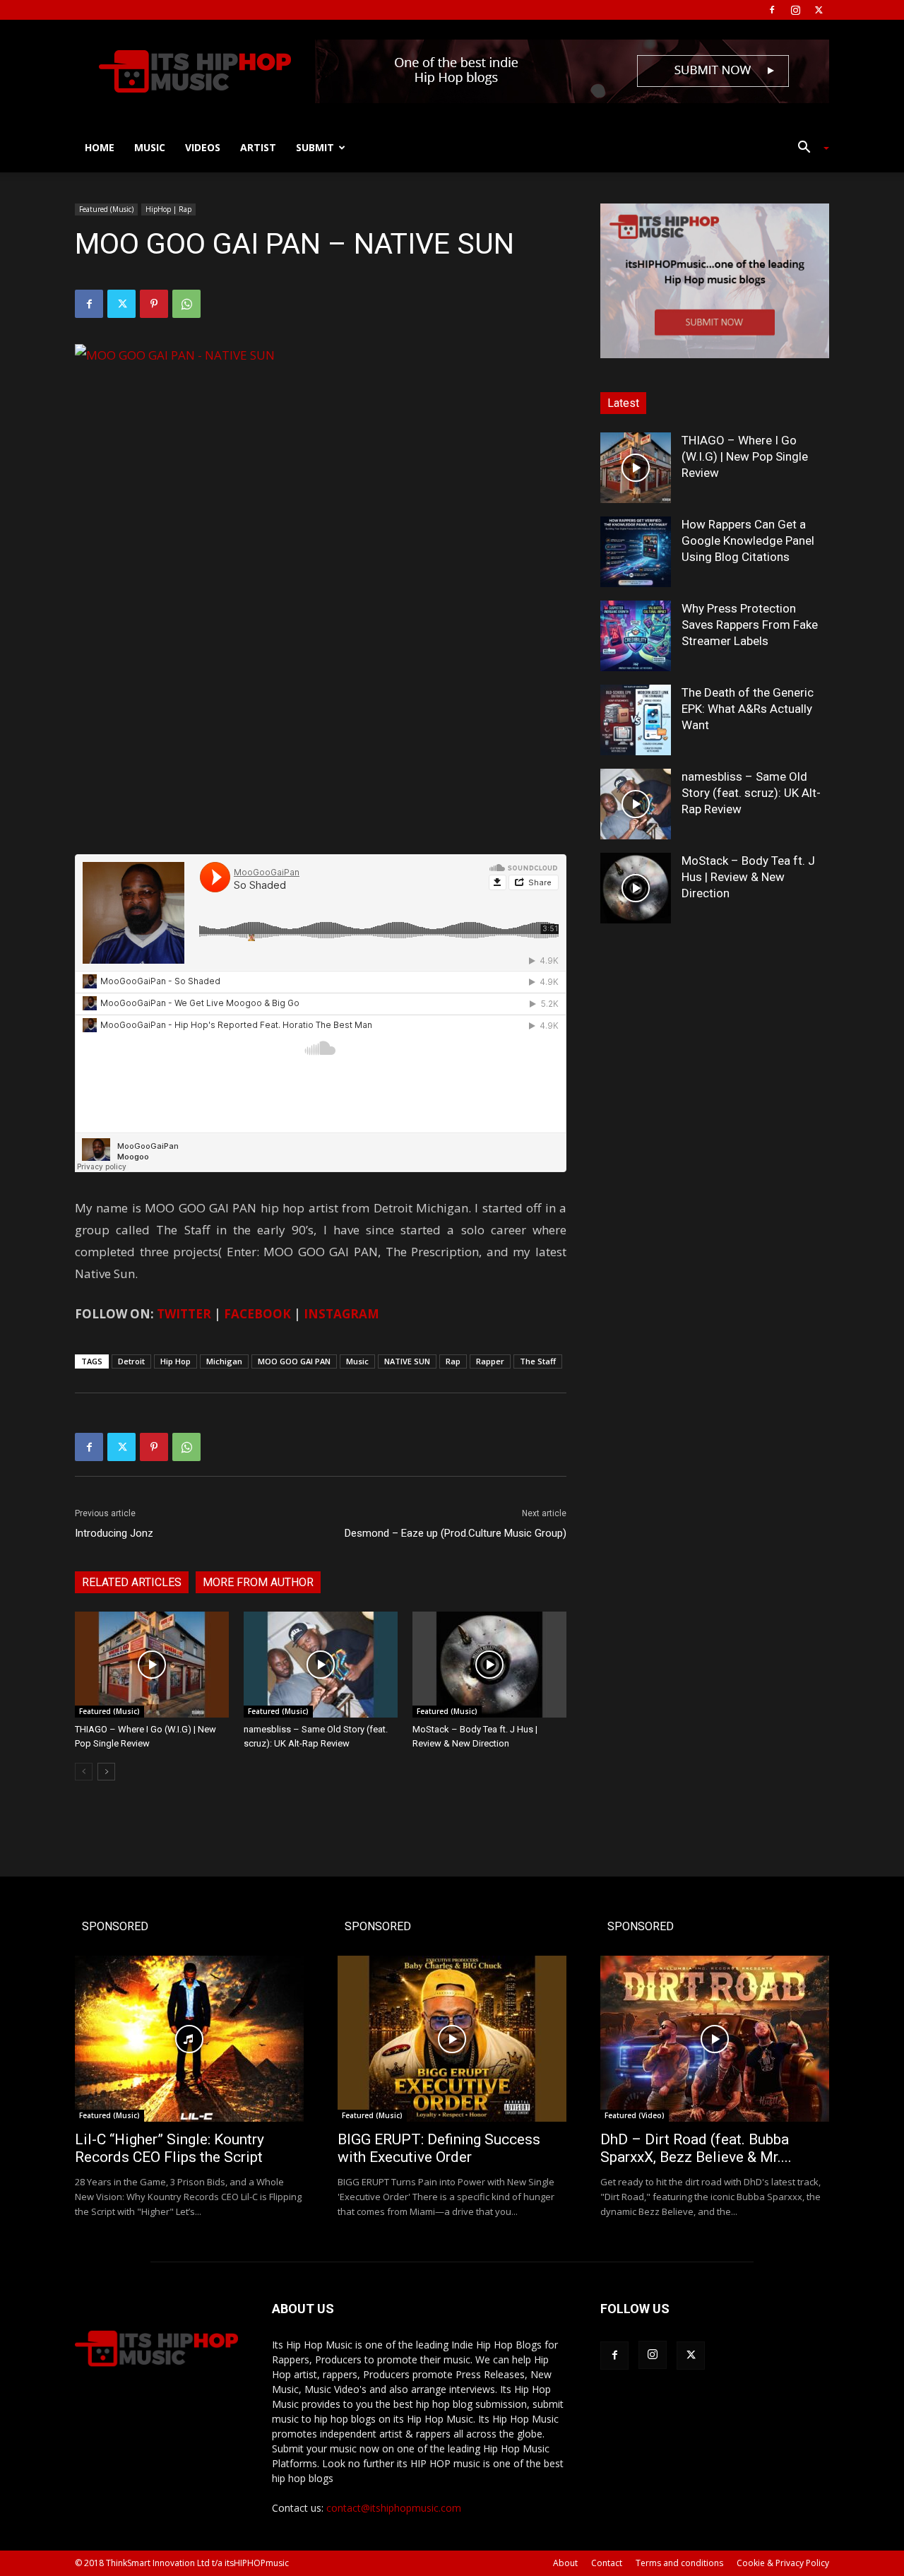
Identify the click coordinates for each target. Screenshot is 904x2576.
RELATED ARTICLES (132, 1582)
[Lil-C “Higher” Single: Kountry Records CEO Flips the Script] (189, 2039)
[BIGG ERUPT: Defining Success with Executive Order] (452, 2039)
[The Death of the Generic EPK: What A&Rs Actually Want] (636, 720)
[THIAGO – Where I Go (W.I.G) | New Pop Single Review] (152, 1665)
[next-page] (106, 1772)
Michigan (224, 1361)
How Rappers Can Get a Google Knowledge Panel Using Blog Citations (748, 540)
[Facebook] (772, 10)
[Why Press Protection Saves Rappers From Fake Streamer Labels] (636, 636)
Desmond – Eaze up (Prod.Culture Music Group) (456, 1533)
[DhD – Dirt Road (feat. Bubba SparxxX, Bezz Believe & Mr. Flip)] (715, 2039)
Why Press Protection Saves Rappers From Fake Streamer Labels (750, 625)
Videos (203, 147)
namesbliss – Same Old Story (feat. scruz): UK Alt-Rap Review (751, 793)
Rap (453, 1361)
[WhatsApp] (186, 304)
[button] (808, 149)
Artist (258, 147)
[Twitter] (819, 10)
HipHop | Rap (168, 209)
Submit (315, 147)
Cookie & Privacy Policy (783, 2563)
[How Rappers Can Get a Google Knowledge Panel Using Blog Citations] (636, 552)
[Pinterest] (154, 304)
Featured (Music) (106, 209)
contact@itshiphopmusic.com (394, 2508)
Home (100, 147)
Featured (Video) (635, 2115)
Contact (607, 2563)
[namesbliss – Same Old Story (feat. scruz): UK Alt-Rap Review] (321, 1665)
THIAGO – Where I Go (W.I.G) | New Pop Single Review (745, 456)
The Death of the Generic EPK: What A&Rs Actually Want (748, 709)
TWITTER (184, 1314)
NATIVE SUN (407, 1361)
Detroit (131, 1361)
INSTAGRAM (341, 1314)
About (565, 2563)
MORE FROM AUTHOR (258, 1582)
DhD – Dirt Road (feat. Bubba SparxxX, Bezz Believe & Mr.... (696, 2148)
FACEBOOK (257, 1314)
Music (150, 147)
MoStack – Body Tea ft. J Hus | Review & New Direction (748, 877)
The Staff (538, 1361)
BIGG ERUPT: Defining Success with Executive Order (439, 2148)
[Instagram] (795, 10)
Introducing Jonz (114, 1533)
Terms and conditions (679, 2563)
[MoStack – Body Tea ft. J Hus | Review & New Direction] (489, 1665)
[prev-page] (84, 1772)
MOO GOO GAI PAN (294, 1361)
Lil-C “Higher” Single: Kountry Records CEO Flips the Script (169, 2148)
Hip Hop (176, 1361)
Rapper (490, 1361)
